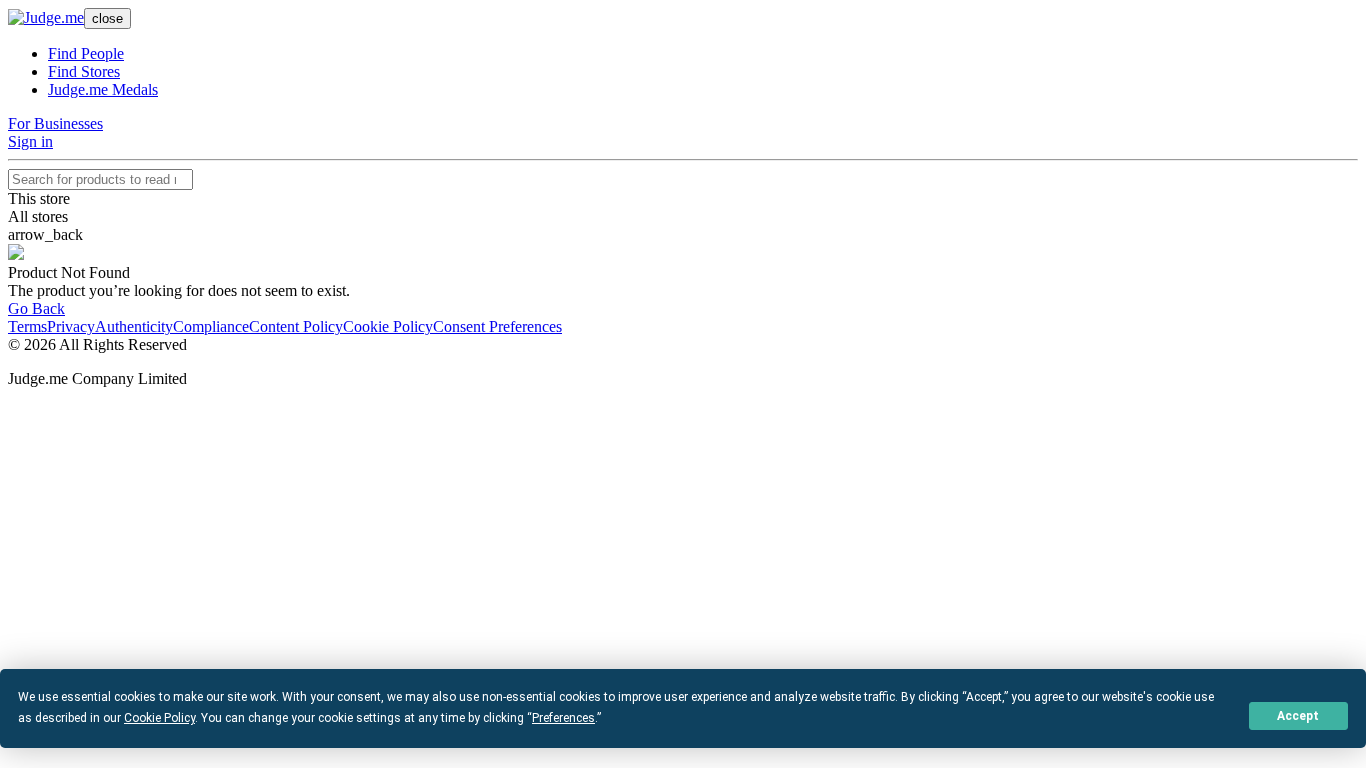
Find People (86, 53)
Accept (1298, 716)
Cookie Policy (388, 326)
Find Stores (84, 71)
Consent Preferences (497, 326)
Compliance (211, 326)
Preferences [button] (563, 718)
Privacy (71, 326)
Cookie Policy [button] (159, 718)
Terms (27, 326)
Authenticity (134, 326)
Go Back (36, 308)
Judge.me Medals (103, 89)
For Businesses (55, 123)
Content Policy (296, 326)
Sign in (30, 141)
